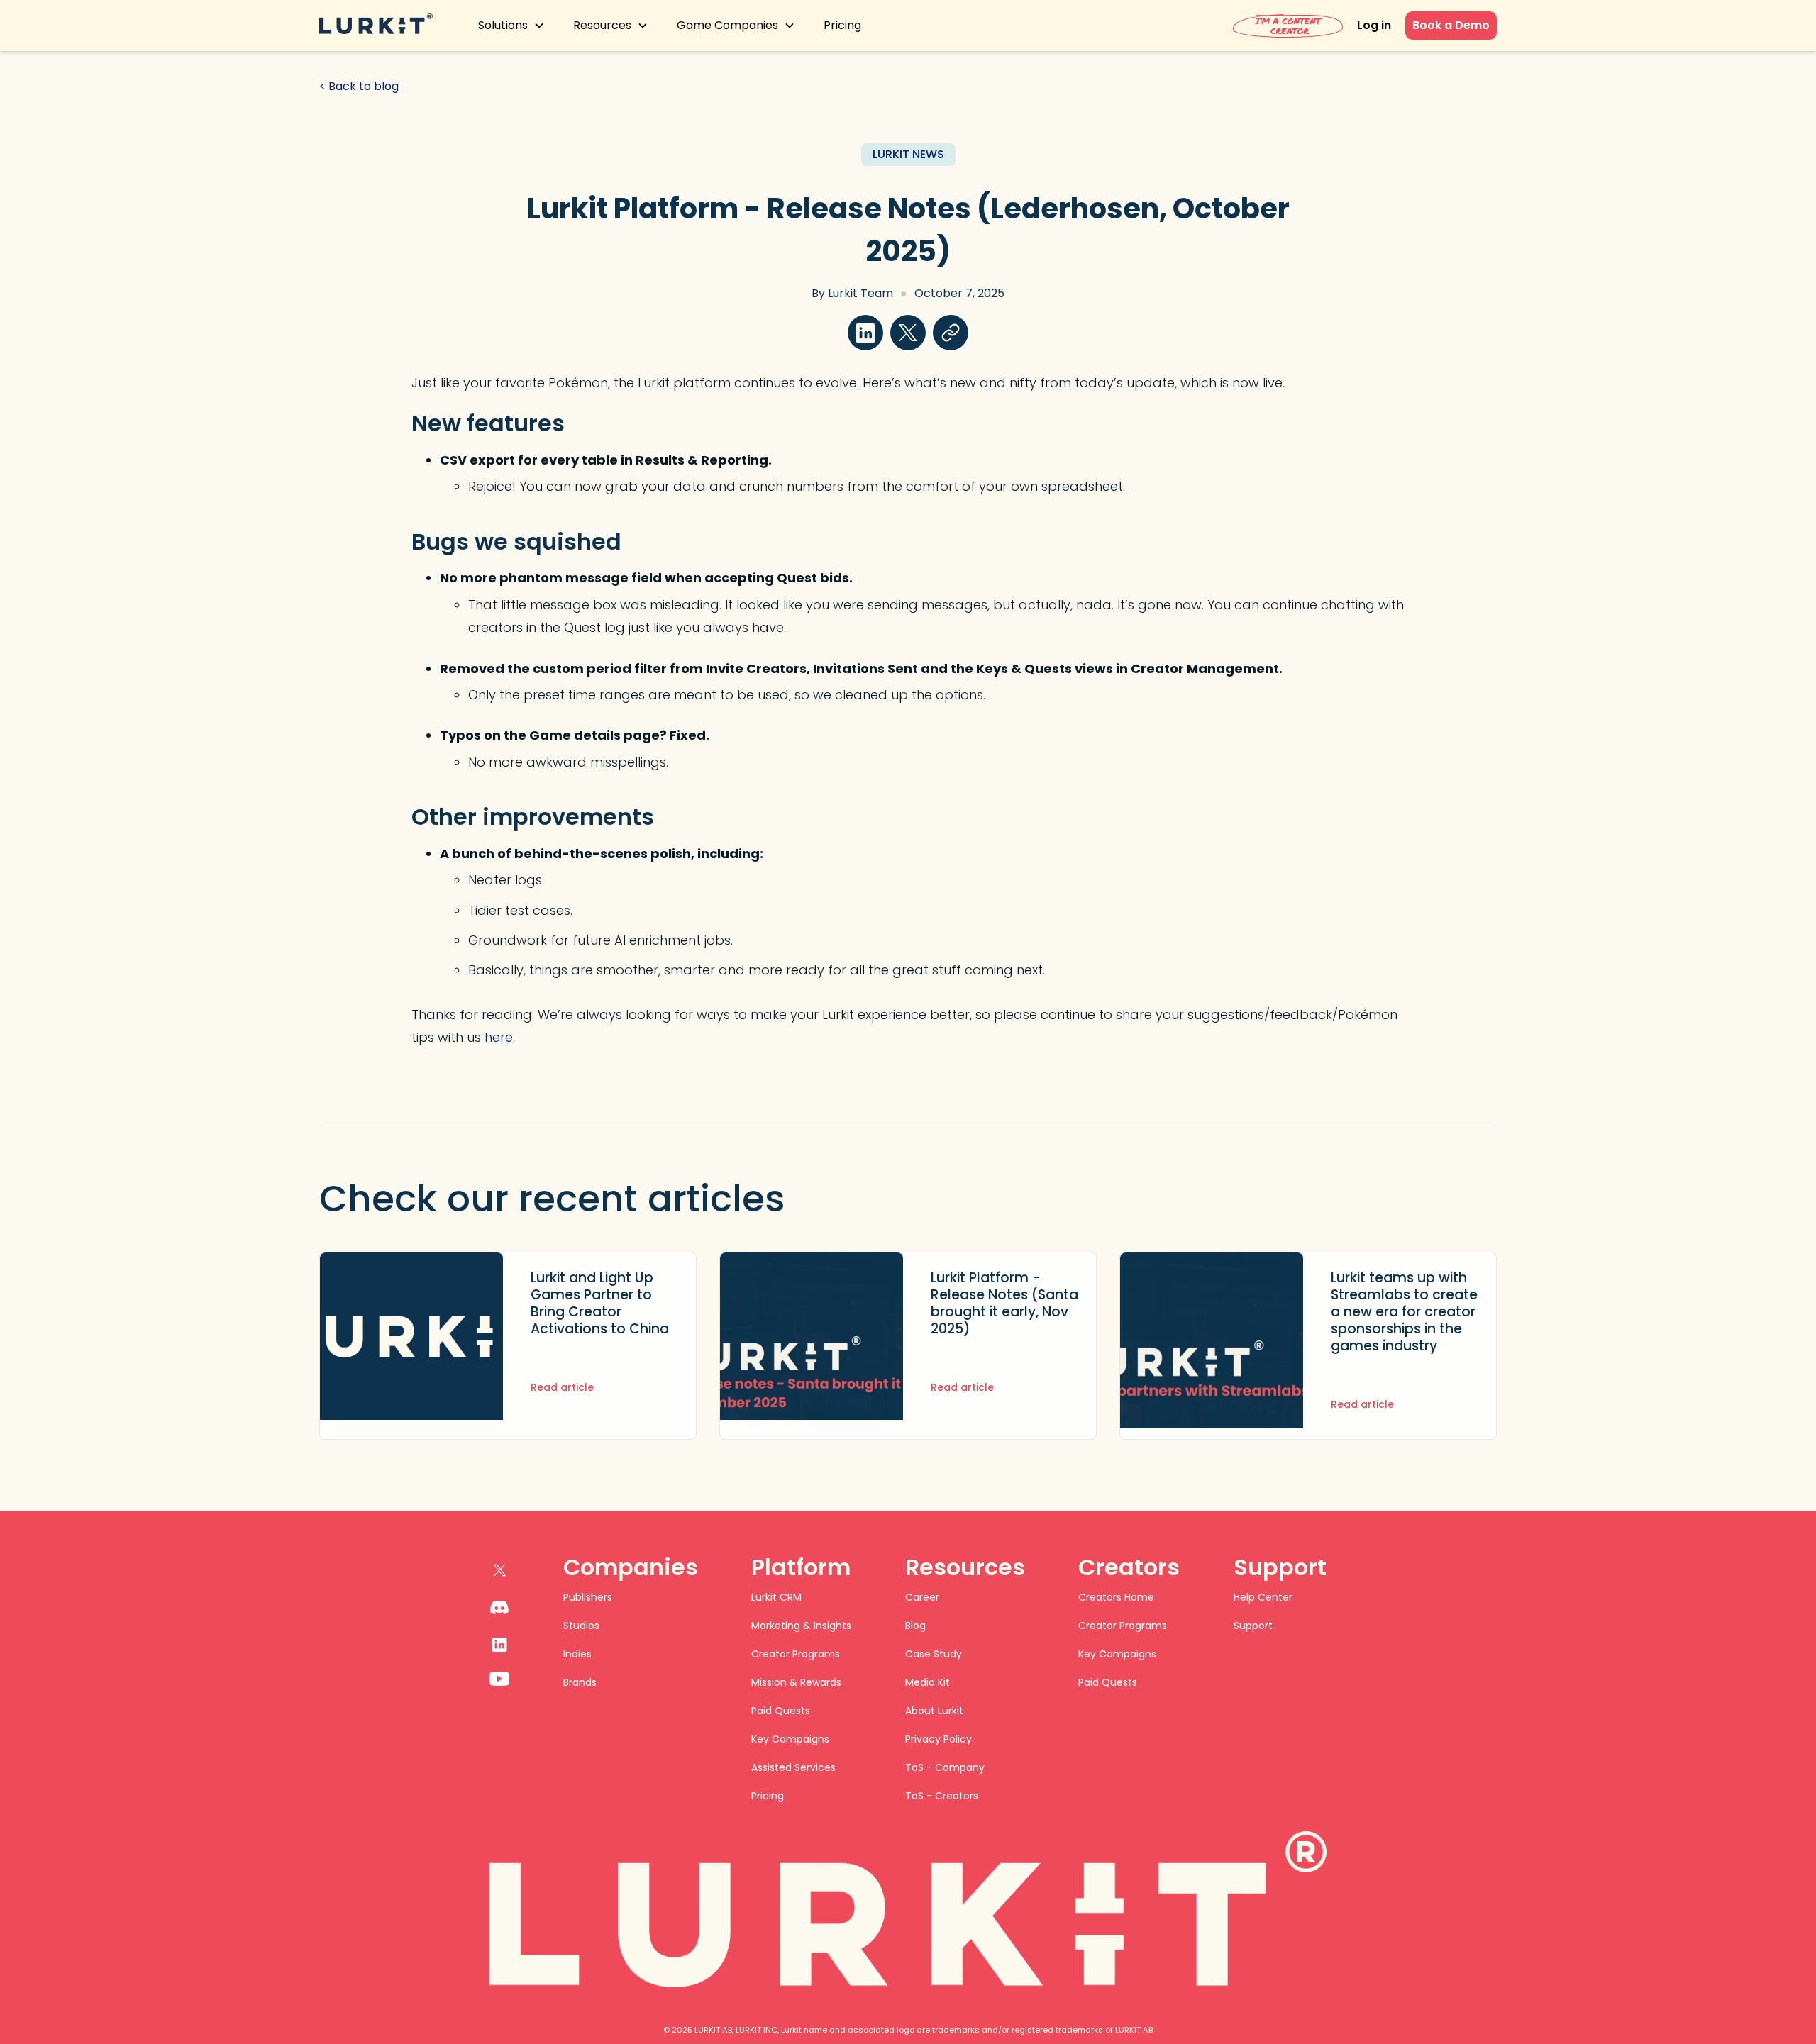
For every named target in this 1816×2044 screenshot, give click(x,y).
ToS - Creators (942, 1796)
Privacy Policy (939, 1739)
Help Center (1263, 1597)
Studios (581, 1626)
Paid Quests (781, 1711)
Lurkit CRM (776, 1597)
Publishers (588, 1597)
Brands (580, 1682)
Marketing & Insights (801, 1626)
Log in (1374, 25)
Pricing (842, 25)
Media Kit (928, 1682)
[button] (511, 26)
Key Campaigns (790, 1739)
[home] (376, 26)
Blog (915, 1626)
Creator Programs (796, 1654)
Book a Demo (1451, 25)
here (499, 1037)
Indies (577, 1654)
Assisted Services (793, 1767)
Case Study (934, 1654)
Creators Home (1116, 1597)
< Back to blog (359, 87)
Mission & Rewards (796, 1682)
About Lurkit (934, 1711)
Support (1253, 1626)
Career (922, 1597)
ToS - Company (945, 1767)
